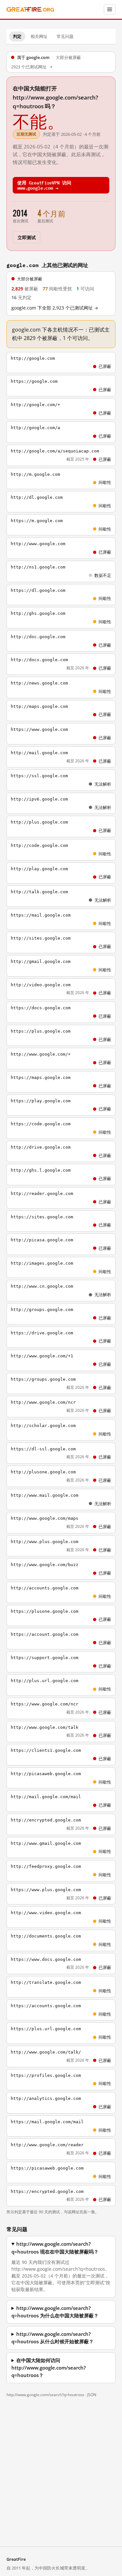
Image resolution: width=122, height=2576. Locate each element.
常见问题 (65, 36)
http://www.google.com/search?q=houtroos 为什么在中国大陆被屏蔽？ (55, 2312)
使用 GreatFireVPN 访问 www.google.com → (44, 185)
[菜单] (110, 9)
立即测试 (27, 237)
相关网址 (39, 36)
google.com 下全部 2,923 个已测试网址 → (55, 308)
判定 (17, 36)
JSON (92, 2395)
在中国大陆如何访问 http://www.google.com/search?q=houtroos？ (49, 2368)
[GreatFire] (30, 10)
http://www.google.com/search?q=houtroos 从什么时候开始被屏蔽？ (53, 2338)
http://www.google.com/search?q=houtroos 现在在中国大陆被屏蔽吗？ (55, 2248)
